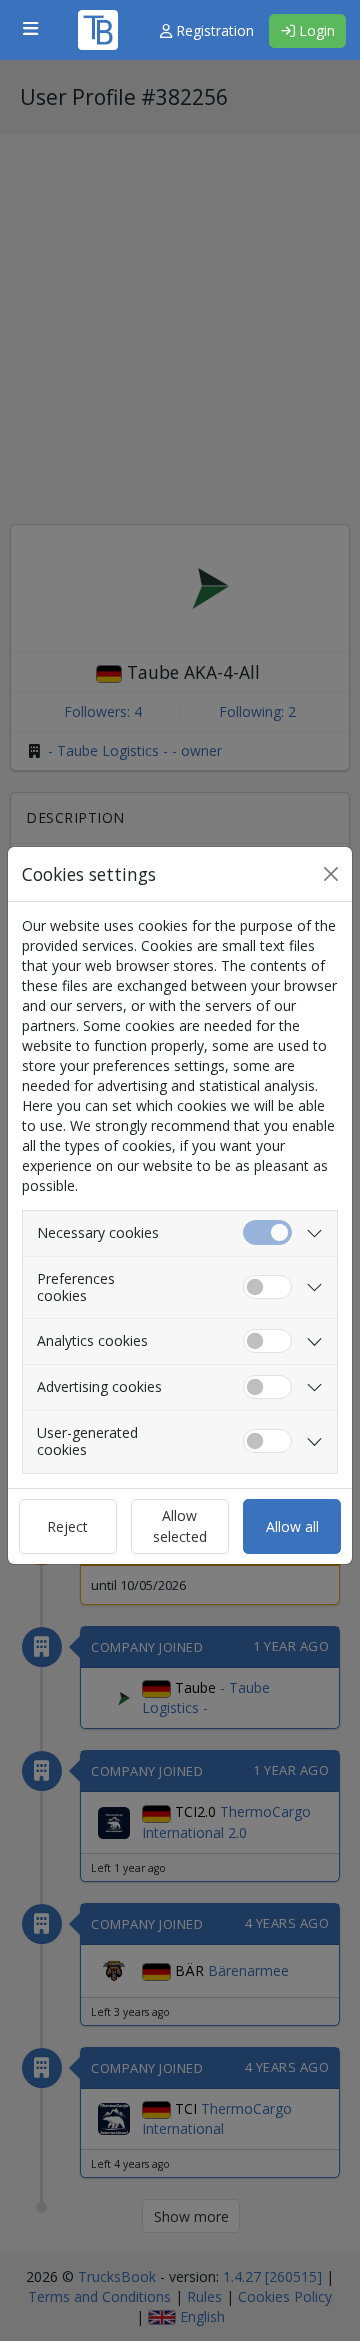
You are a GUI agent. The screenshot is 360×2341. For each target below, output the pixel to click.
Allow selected (180, 1526)
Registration (213, 30)
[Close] (331, 874)
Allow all (292, 1526)
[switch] (267, 1287)
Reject (67, 1526)
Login (315, 30)
